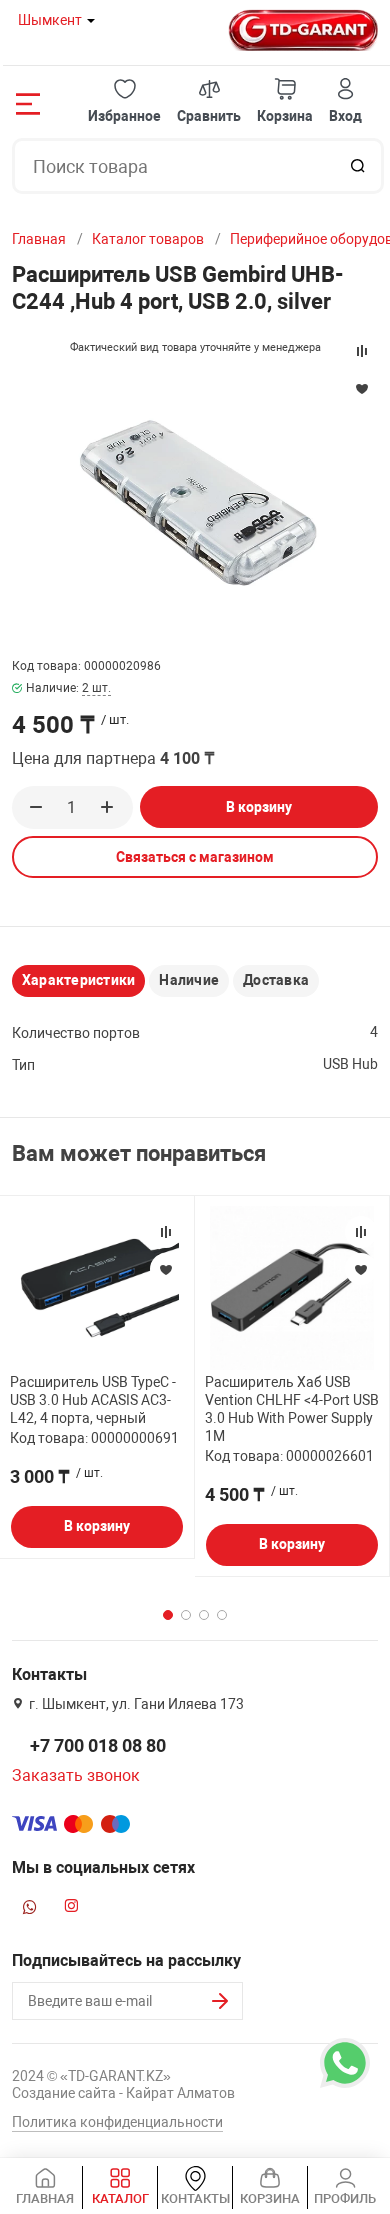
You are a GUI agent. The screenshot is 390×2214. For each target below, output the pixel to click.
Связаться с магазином (195, 857)
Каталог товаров (148, 239)
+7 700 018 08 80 (98, 1745)
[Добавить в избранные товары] (166, 1269)
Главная (39, 239)
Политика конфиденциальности (117, 2122)
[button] (124, 101)
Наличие (189, 980)
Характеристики (78, 980)
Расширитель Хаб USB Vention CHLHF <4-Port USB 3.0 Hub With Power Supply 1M (292, 1409)
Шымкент (50, 20)
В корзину (259, 807)
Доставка (276, 980)
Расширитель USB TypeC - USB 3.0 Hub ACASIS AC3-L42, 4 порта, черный (93, 1400)
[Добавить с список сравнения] (166, 1232)
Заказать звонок (76, 1775)
